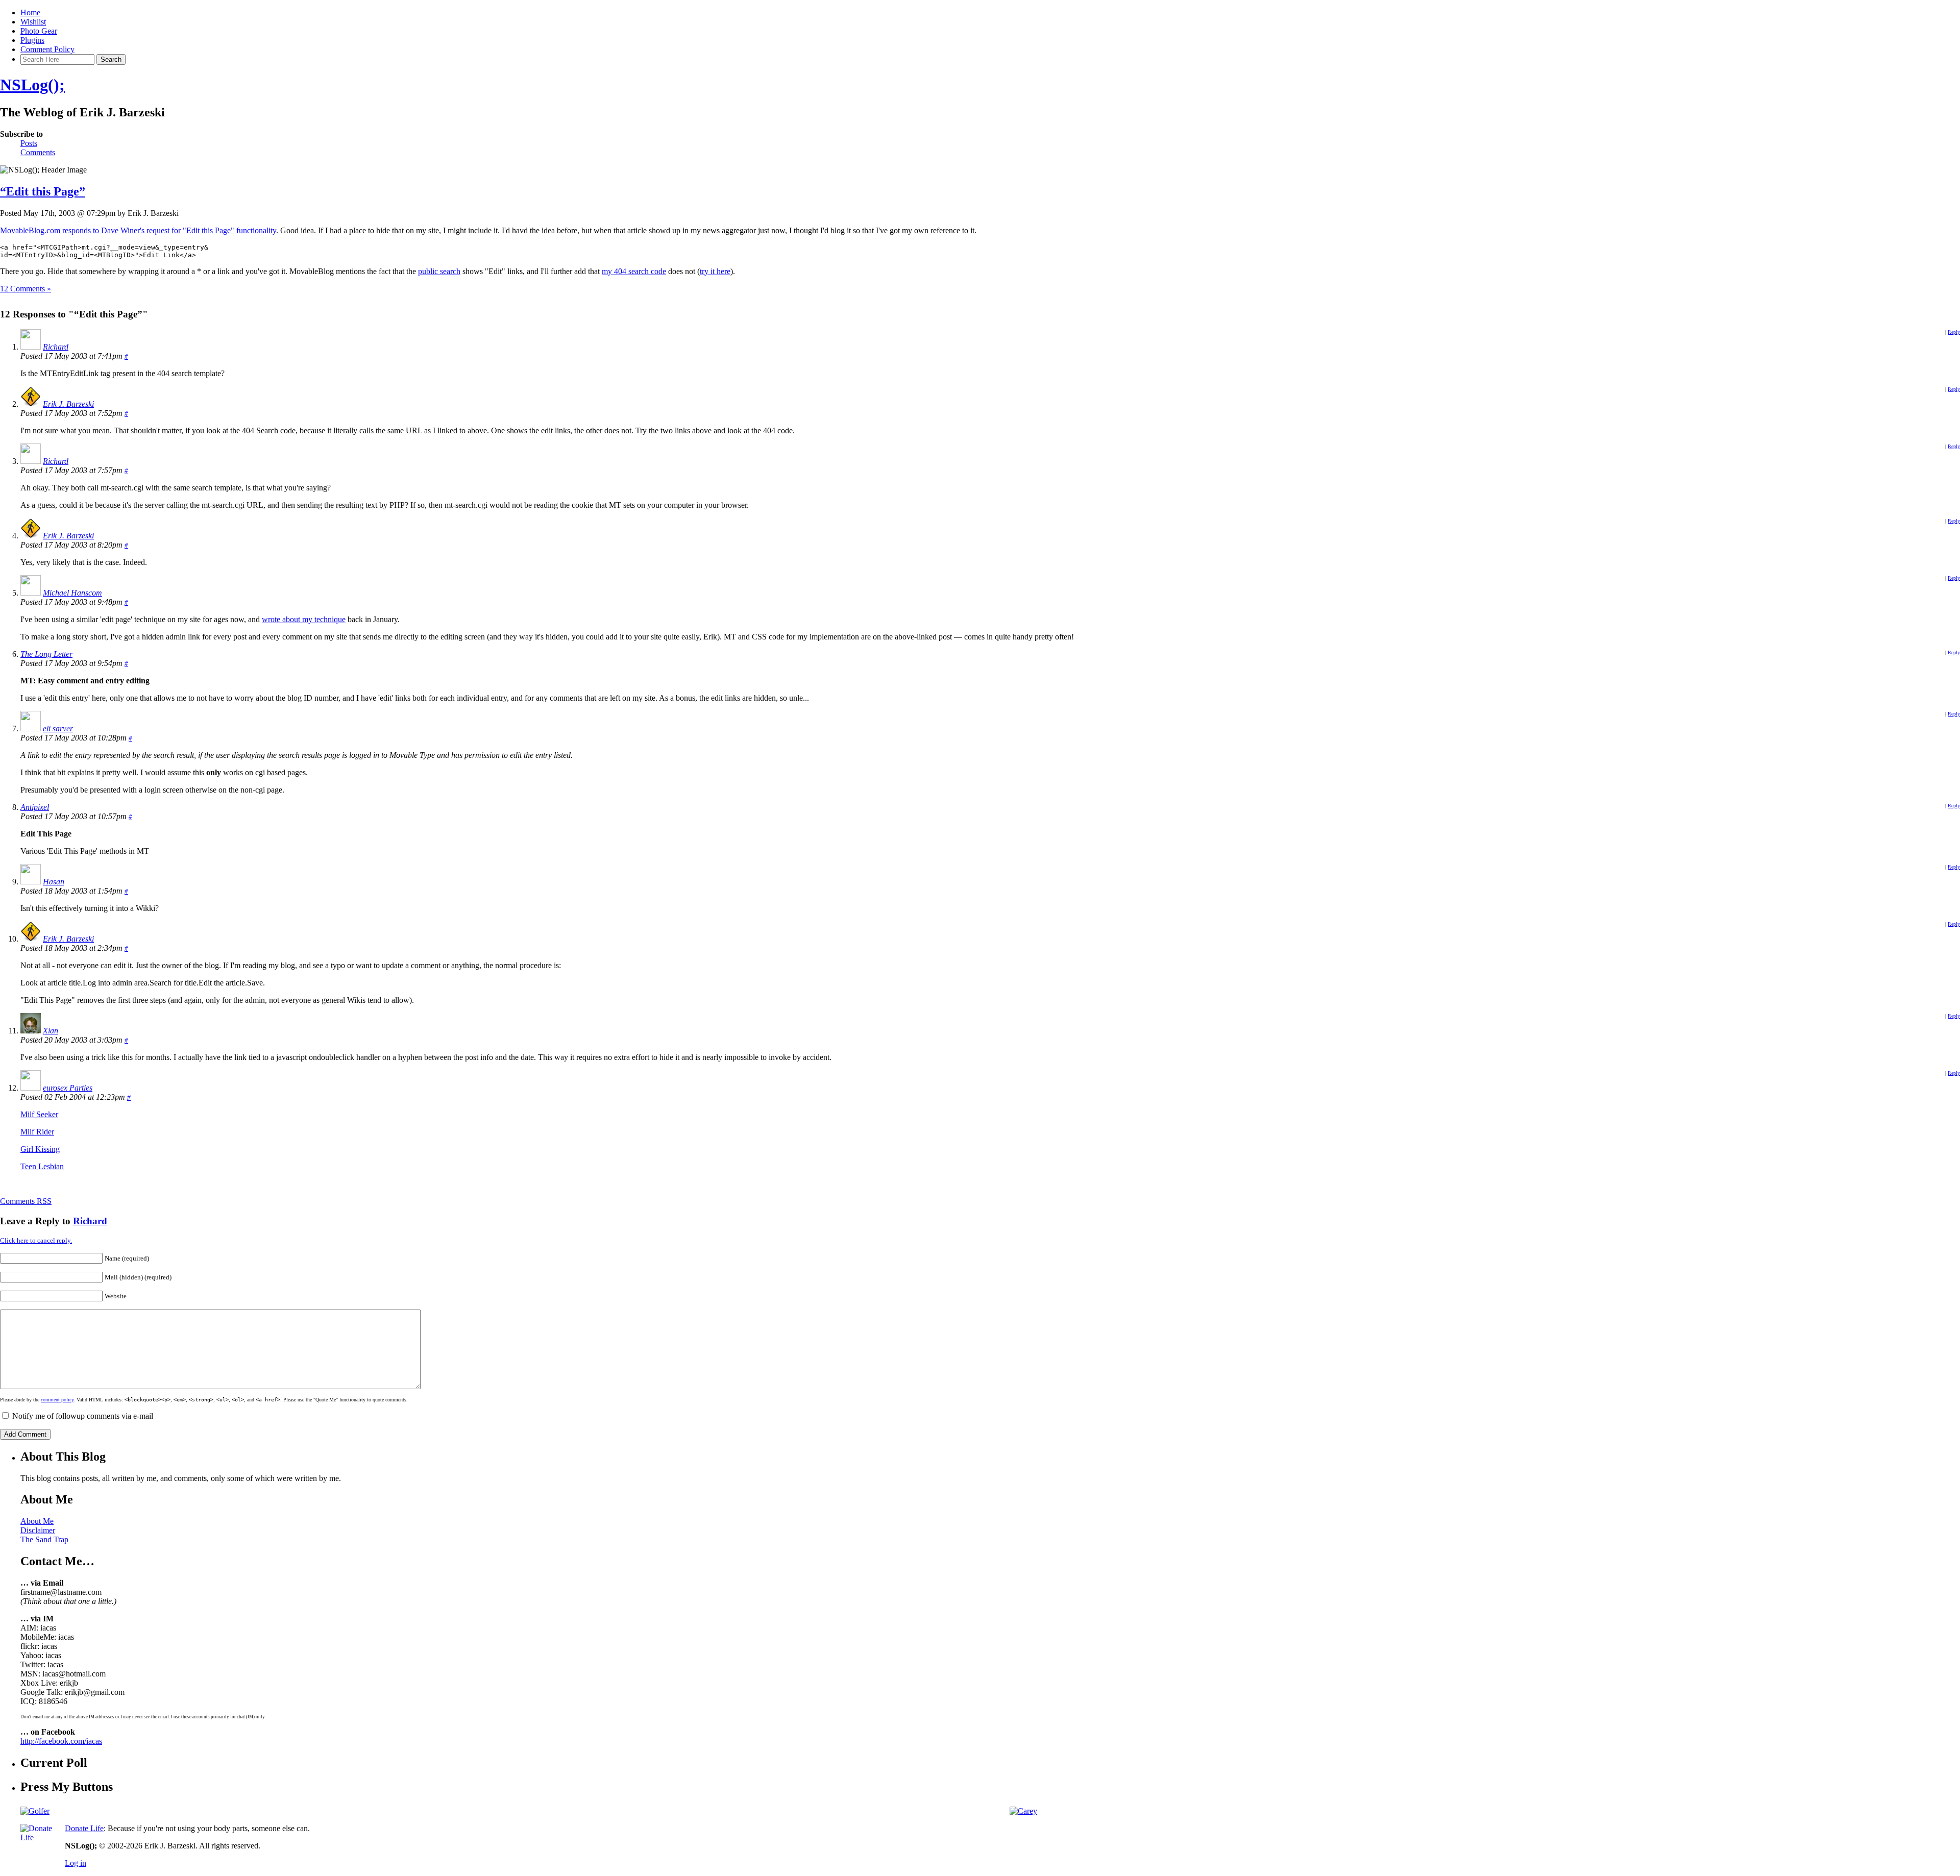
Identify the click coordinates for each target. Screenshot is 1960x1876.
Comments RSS (26, 1201)
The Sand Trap (44, 1539)
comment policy (57, 1400)
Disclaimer (38, 1530)
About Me (37, 1521)
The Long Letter (46, 654)
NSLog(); (32, 85)
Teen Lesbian (42, 1166)
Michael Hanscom (72, 593)
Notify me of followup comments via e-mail (83, 1416)
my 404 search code (634, 271)
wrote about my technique (304, 619)
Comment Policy (47, 49)
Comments (38, 152)
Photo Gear (39, 31)
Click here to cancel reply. (36, 1240)
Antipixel (35, 807)
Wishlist (33, 22)
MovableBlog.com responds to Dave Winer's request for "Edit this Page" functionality (138, 230)
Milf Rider (37, 1132)
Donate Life (84, 1828)
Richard (56, 347)
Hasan (54, 882)
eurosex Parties (68, 1088)
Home (30, 13)
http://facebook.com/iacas (61, 1741)
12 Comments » (26, 289)
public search (439, 271)
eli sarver (58, 729)
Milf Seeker (39, 1114)
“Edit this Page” (43, 191)
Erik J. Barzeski (68, 404)
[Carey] (1023, 1811)
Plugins (32, 40)
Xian (51, 1031)
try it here (715, 271)
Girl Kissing (40, 1149)
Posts (29, 143)
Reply (1954, 332)
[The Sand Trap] (35, 1811)
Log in (76, 1863)
